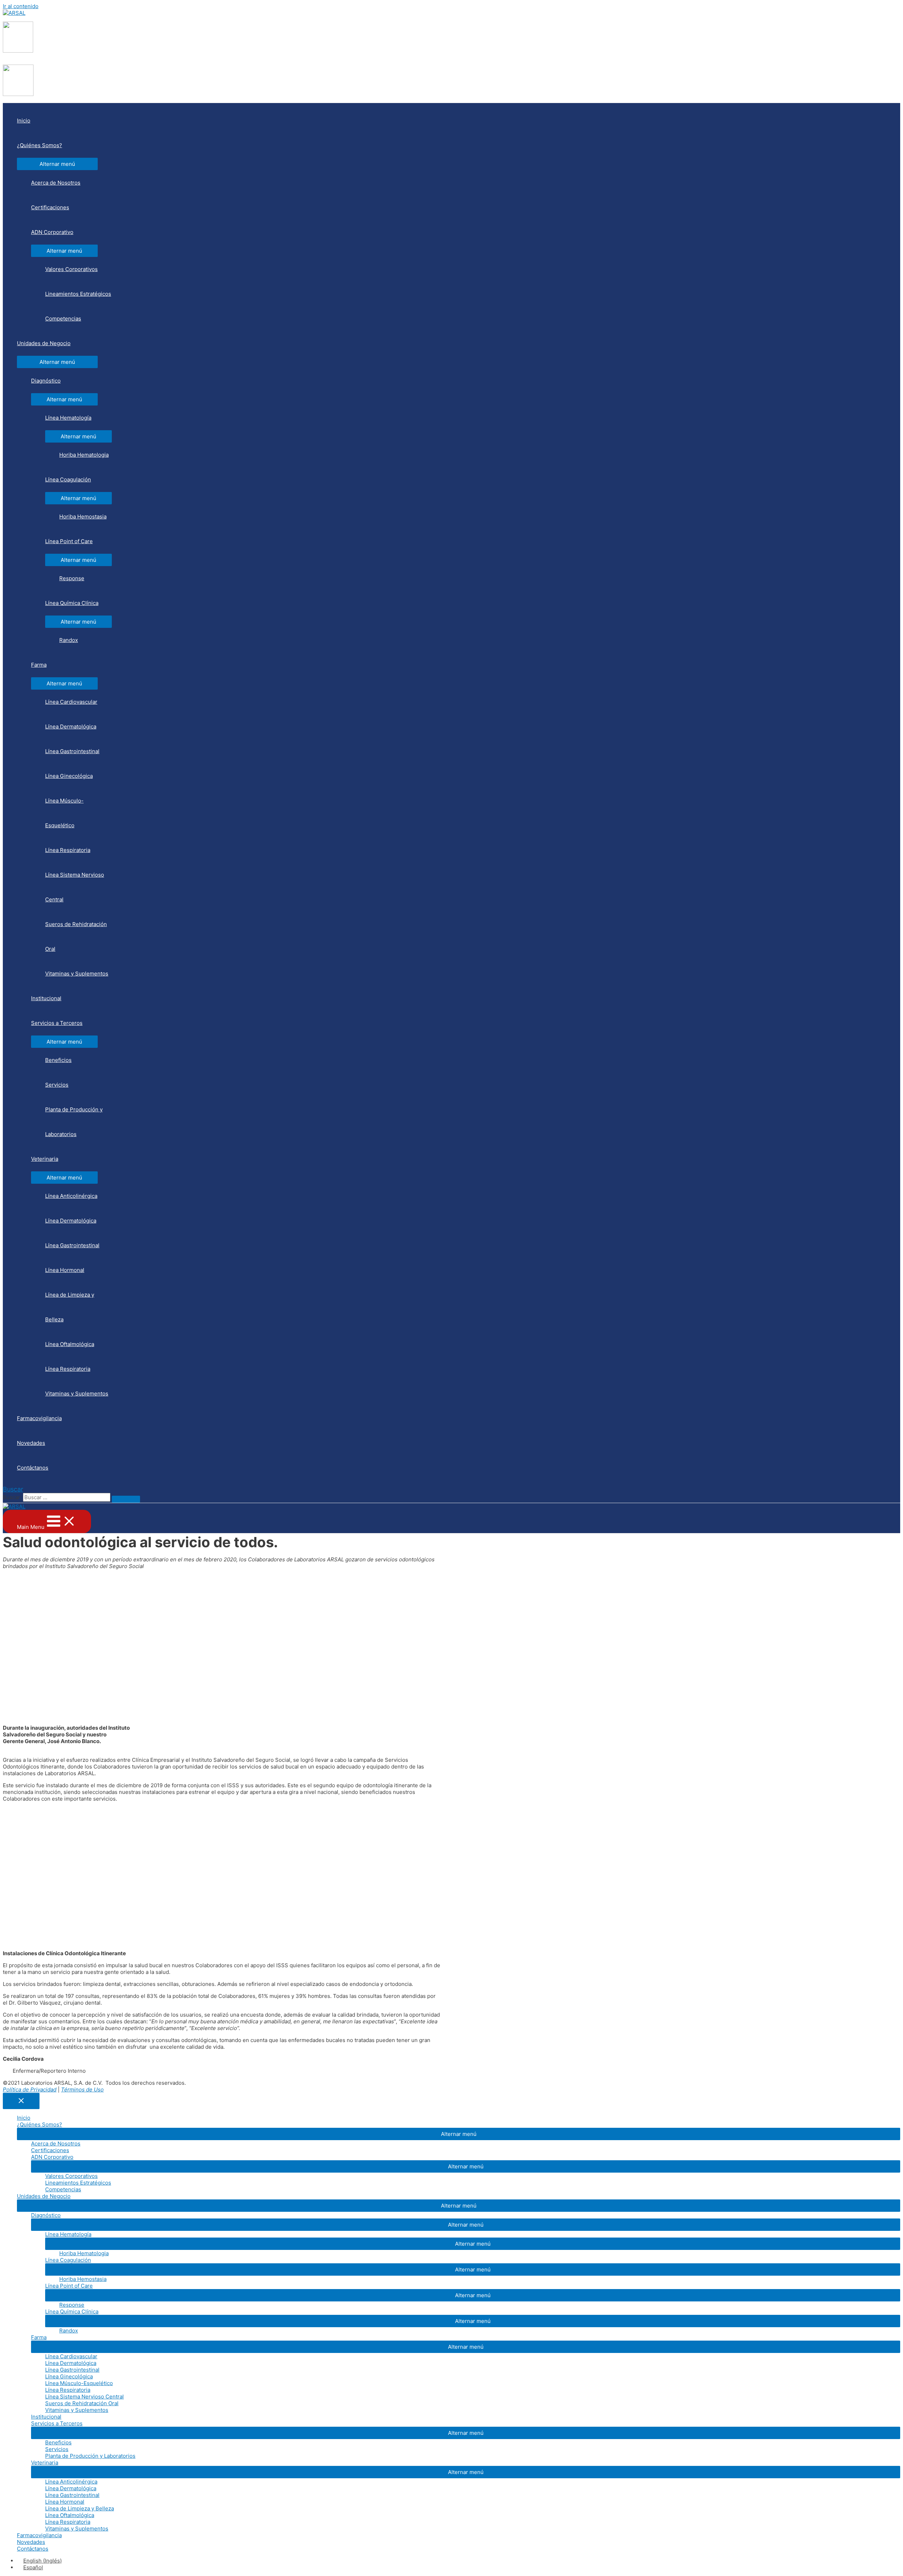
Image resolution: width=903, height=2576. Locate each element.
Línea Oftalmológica (70, 1344)
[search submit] (126, 1499)
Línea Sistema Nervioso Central (75, 887)
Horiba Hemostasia (83, 517)
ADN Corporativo (52, 232)
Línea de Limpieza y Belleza (70, 1307)
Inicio (24, 121)
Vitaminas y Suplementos (77, 974)
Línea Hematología (68, 418)
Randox (69, 640)
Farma (39, 665)
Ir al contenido (21, 6)
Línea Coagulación (68, 479)
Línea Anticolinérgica (71, 1196)
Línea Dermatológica (71, 726)
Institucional (46, 998)
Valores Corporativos (71, 269)
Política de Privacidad (30, 2089)
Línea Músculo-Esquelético (64, 813)
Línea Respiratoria (68, 850)
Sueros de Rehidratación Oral (76, 936)
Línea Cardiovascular (71, 702)
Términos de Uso (82, 2089)
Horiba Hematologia (84, 455)
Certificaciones (50, 207)
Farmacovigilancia (39, 1418)
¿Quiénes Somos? (40, 145)
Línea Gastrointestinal (72, 751)
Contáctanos (33, 1468)
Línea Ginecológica (69, 776)
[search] (67, 1497)
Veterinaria (45, 1159)
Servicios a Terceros (57, 1023)
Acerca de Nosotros (56, 183)
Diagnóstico (46, 381)
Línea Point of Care (69, 541)
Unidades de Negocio (44, 343)
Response (72, 578)
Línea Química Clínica (72, 603)
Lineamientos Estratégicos (78, 294)
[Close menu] (21, 2101)
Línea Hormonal (65, 1270)
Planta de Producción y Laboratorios (74, 1122)
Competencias (63, 319)
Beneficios (58, 1060)
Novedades (31, 1443)
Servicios (57, 1085)
